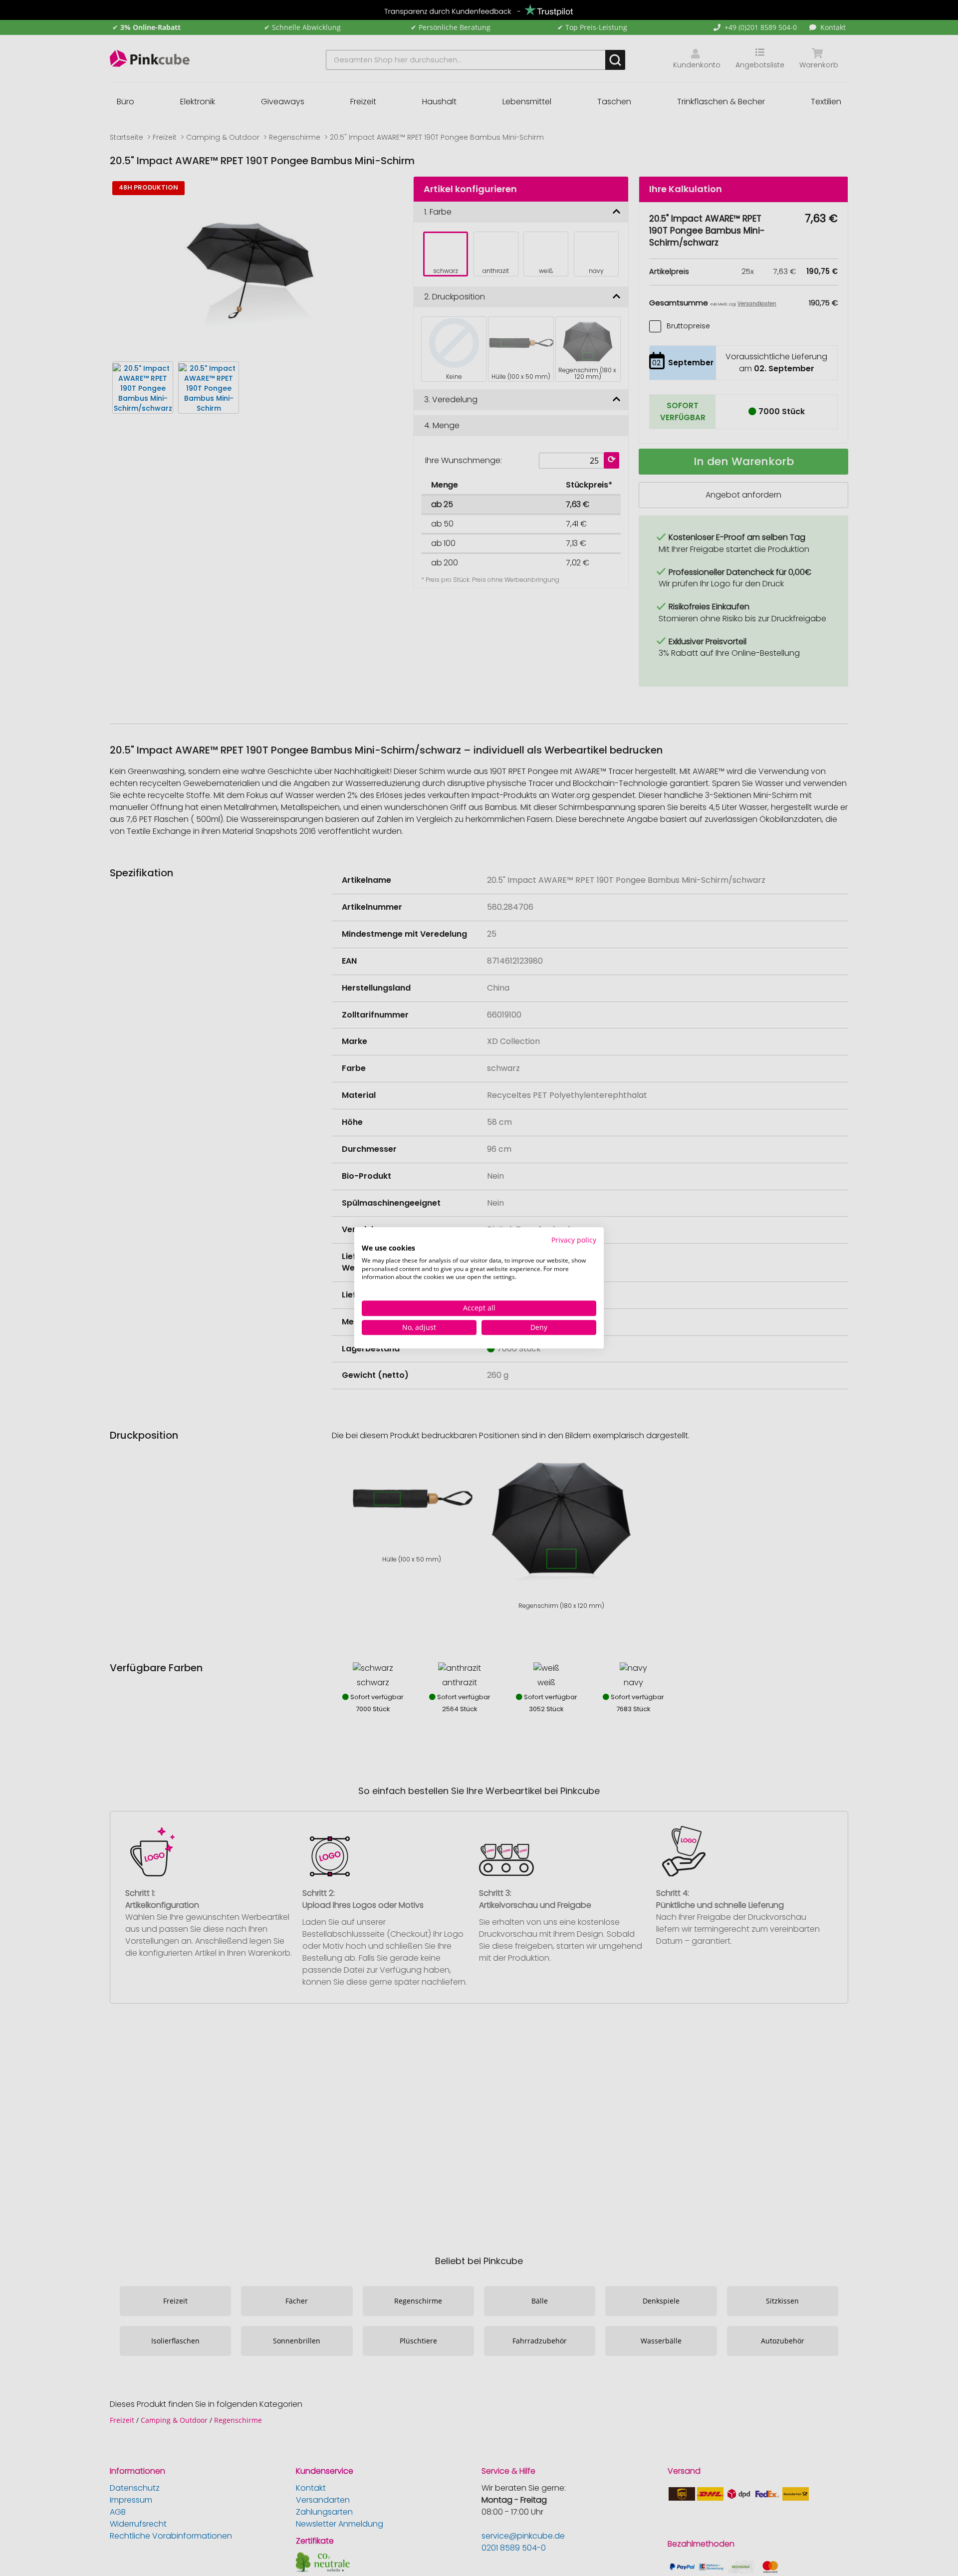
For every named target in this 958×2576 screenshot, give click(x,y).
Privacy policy (574, 1240)
